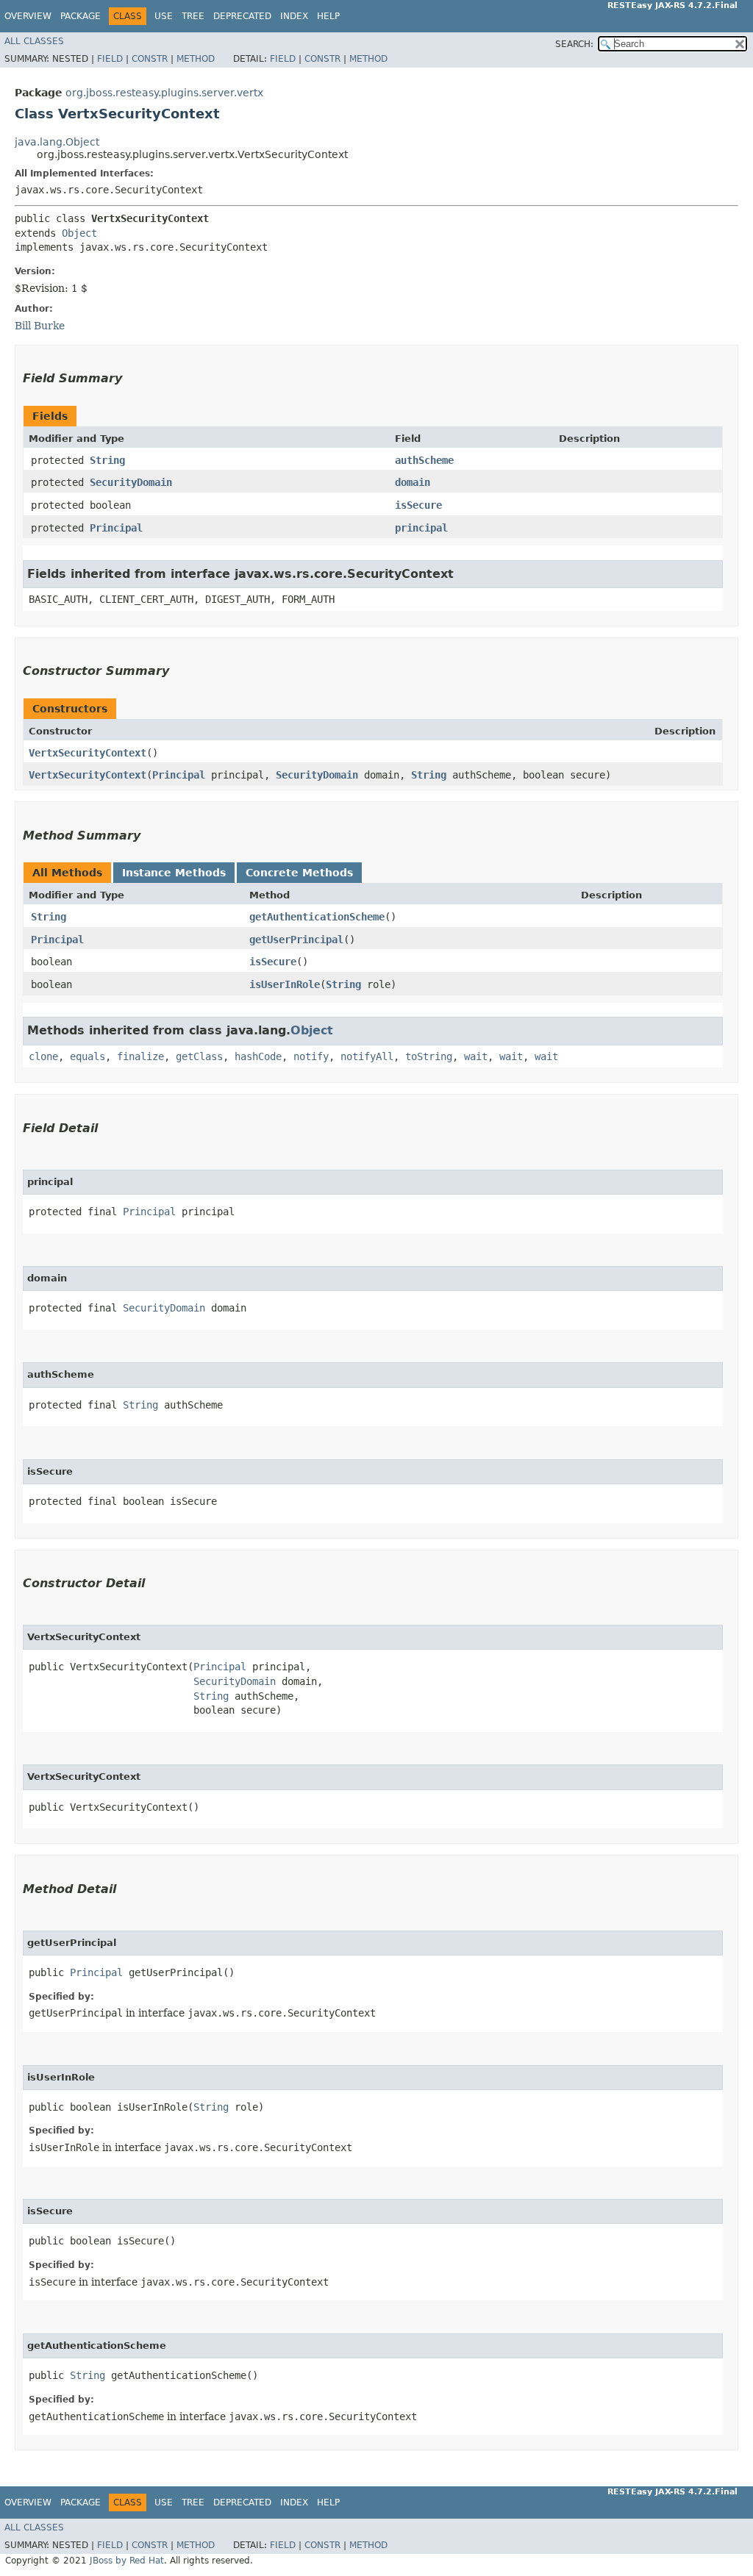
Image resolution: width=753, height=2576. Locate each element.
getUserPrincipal (296, 940)
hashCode (258, 1056)
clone (43, 1056)
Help (328, 16)
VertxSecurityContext (88, 753)
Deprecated (242, 16)
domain (413, 482)
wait (476, 1056)
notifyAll (367, 1056)
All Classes (34, 41)
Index (294, 16)
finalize (140, 1056)
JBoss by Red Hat (127, 2561)
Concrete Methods (299, 873)
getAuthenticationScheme (317, 917)
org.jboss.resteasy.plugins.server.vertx (164, 93)
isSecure (418, 505)
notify (311, 1056)
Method (196, 59)
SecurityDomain (131, 482)
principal (421, 528)
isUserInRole (285, 984)
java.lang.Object (57, 142)
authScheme (424, 460)
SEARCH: (574, 44)
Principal (116, 528)
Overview (28, 16)
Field (110, 59)
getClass (199, 1056)
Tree (193, 16)
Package (81, 16)
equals (88, 1056)
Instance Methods (174, 873)
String (107, 460)
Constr (150, 59)
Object (79, 233)
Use (164, 16)
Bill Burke (40, 326)
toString (429, 1056)
